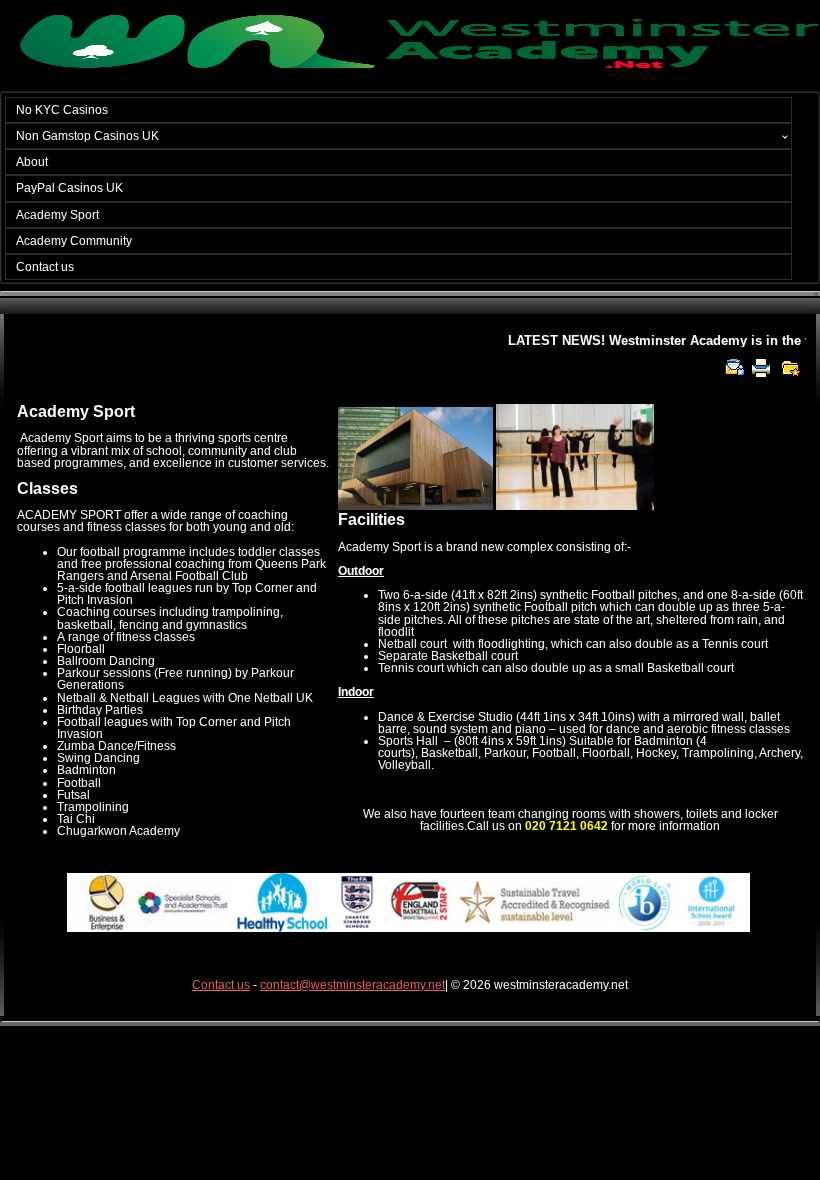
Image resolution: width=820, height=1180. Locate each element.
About (32, 162)
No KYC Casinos (62, 110)
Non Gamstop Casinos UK (87, 136)
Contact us (45, 267)
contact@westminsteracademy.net (352, 985)
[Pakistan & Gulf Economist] (410, 66)
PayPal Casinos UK (69, 188)
